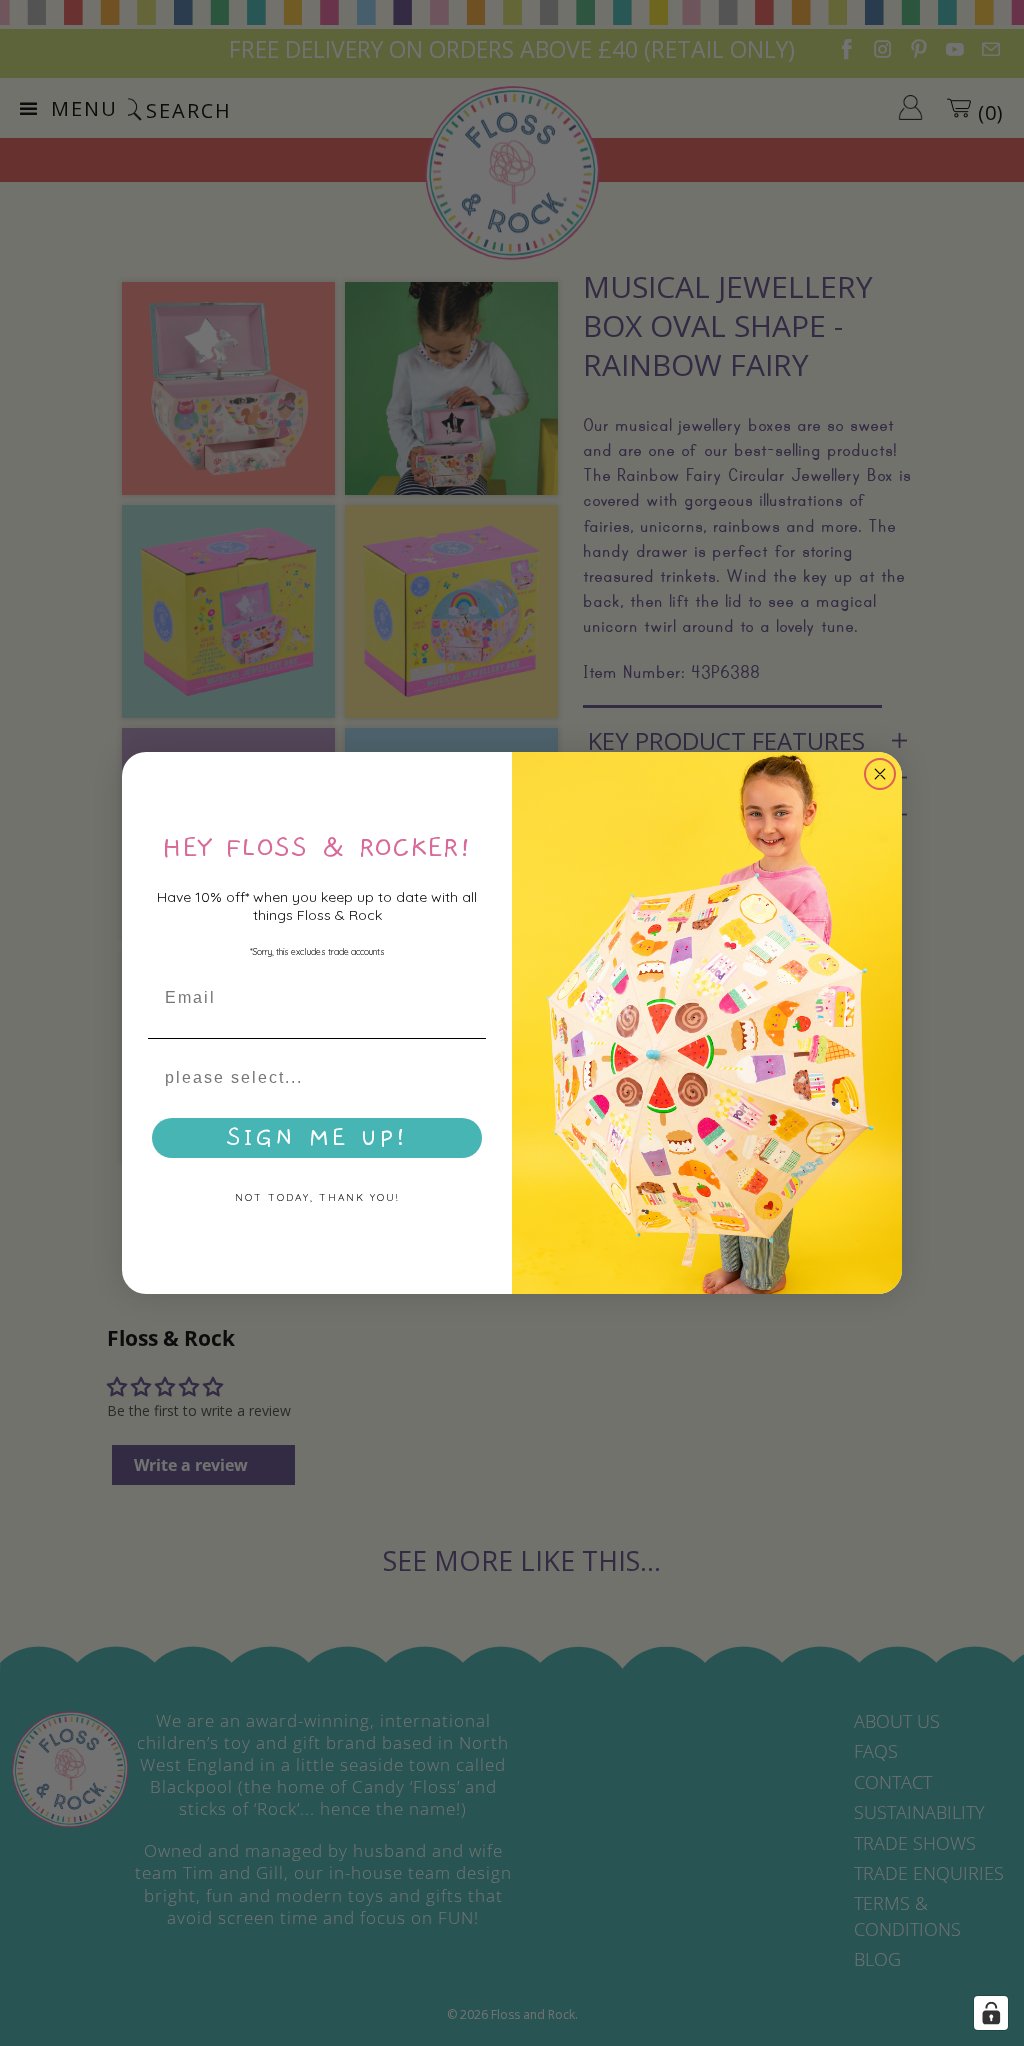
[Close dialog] (880, 774)
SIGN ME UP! (317, 1138)
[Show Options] (467, 1078)
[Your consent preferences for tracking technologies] (991, 2013)
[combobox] (311, 1078)
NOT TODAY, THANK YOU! (317, 1197)
